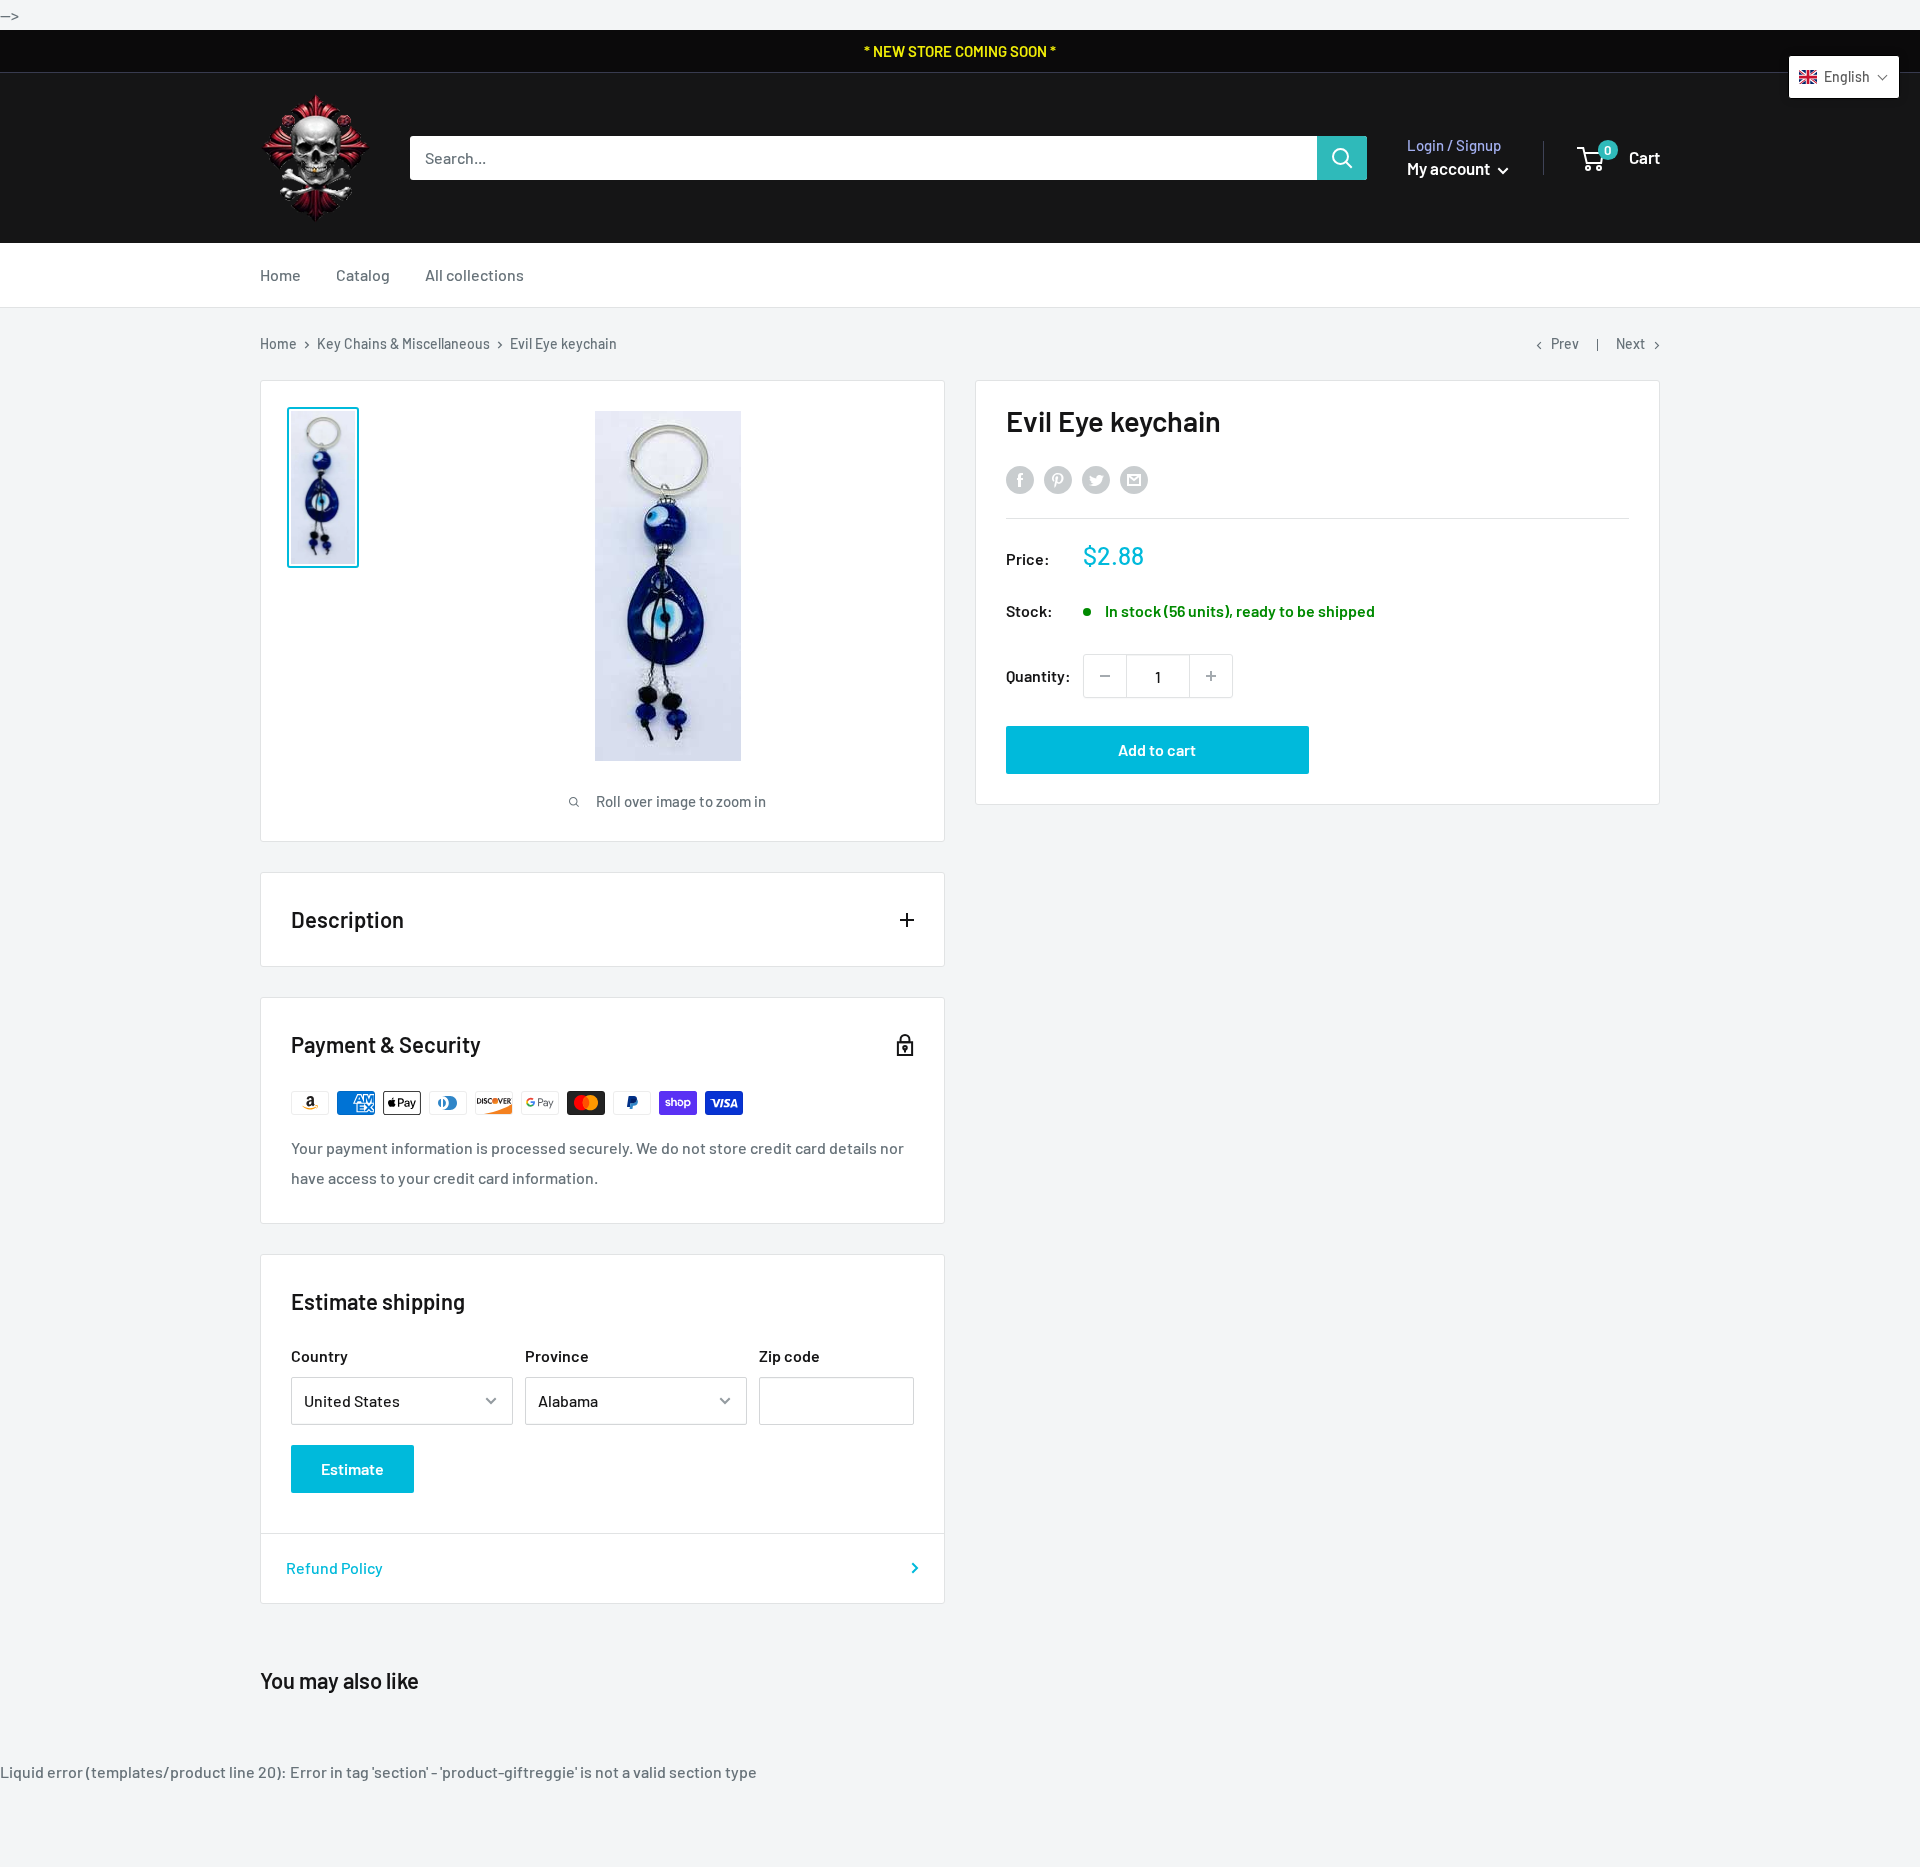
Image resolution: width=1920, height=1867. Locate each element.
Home (280, 274)
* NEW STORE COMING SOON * (960, 51)
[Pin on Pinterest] (1058, 479)
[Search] (1342, 158)
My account (1450, 168)
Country (319, 1355)
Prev (1565, 343)
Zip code (789, 1355)
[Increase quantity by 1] (1211, 676)
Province (557, 1355)
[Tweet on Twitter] (1096, 479)
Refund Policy (334, 1567)
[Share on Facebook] (1020, 479)
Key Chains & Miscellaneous (403, 343)
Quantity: (1038, 675)
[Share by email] (1134, 479)
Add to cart (1157, 749)
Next (1630, 343)
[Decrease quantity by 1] (1105, 676)
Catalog (363, 274)
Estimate (352, 1468)
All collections (474, 274)
